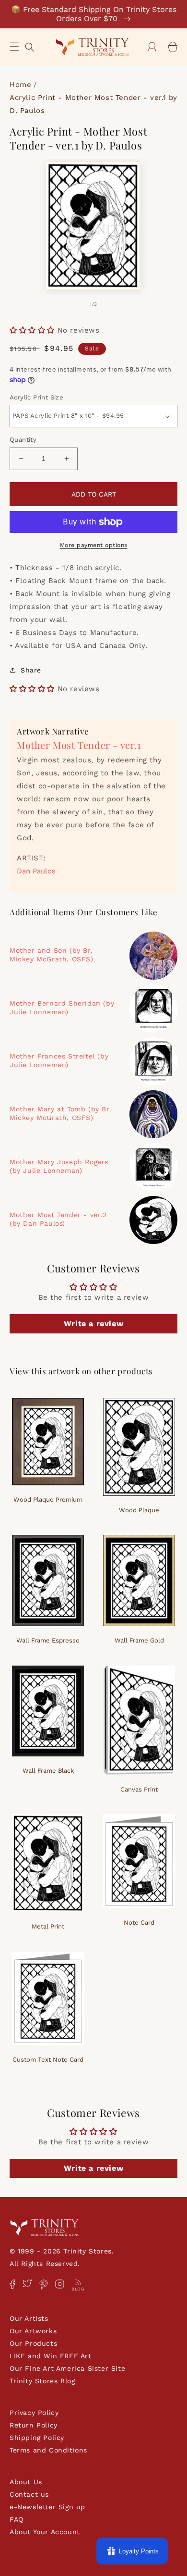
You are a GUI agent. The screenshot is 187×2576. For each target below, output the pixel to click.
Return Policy (34, 2425)
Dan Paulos (36, 871)
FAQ (17, 2519)
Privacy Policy (34, 2413)
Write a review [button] (93, 1324)
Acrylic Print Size (36, 397)
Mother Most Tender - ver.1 (79, 745)
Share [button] (31, 670)
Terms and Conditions (48, 2450)
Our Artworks (33, 2331)
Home (20, 85)
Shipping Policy (37, 2438)
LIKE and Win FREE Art (51, 2356)
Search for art (30, 46)
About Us (26, 2482)
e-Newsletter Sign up (47, 2507)
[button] (14, 47)
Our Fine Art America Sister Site (67, 2368)
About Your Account (45, 2532)
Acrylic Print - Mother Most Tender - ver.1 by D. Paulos (93, 104)
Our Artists (29, 2318)
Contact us (29, 2494)
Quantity (23, 440)
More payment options (94, 545)
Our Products (33, 2343)
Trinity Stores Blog (42, 2381)
